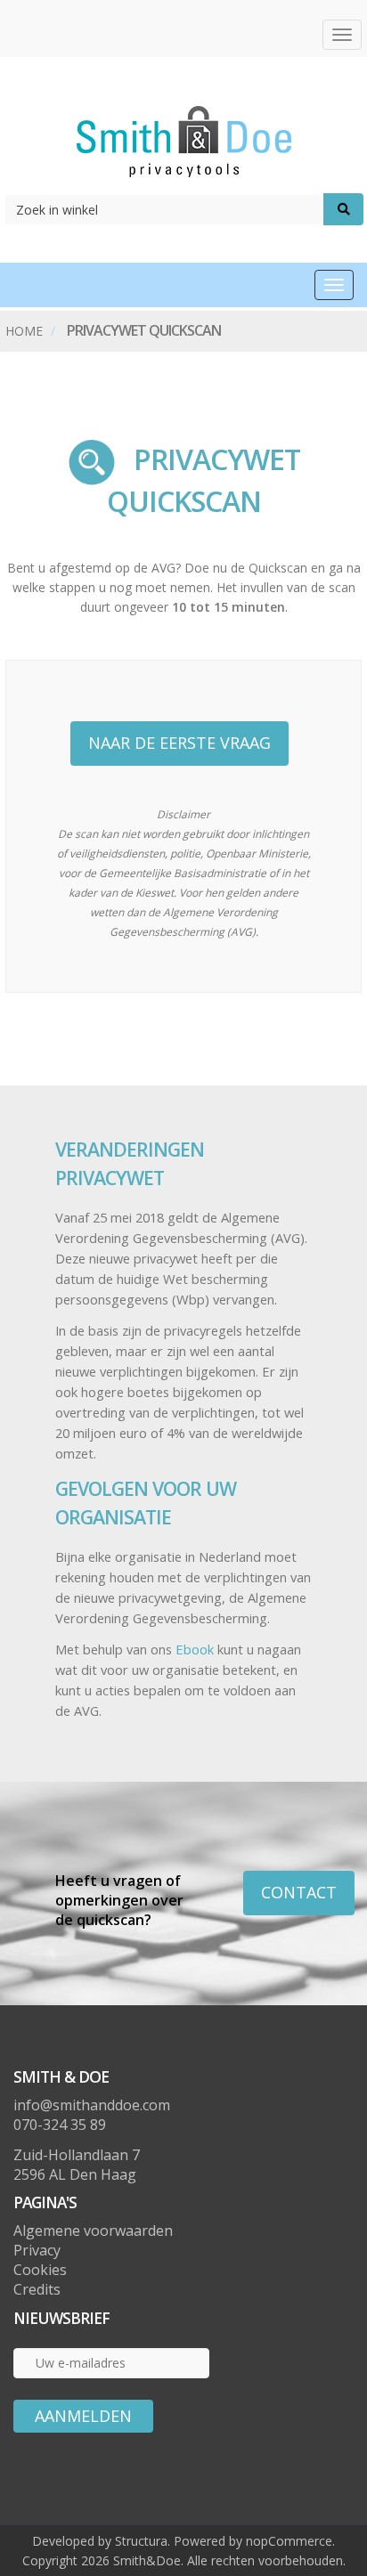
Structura (141, 2541)
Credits (37, 2289)
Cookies (40, 2270)
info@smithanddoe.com (92, 2105)
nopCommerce (289, 2541)
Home (24, 331)
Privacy (37, 2250)
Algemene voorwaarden (93, 2231)
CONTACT (299, 1892)
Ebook (196, 1649)
